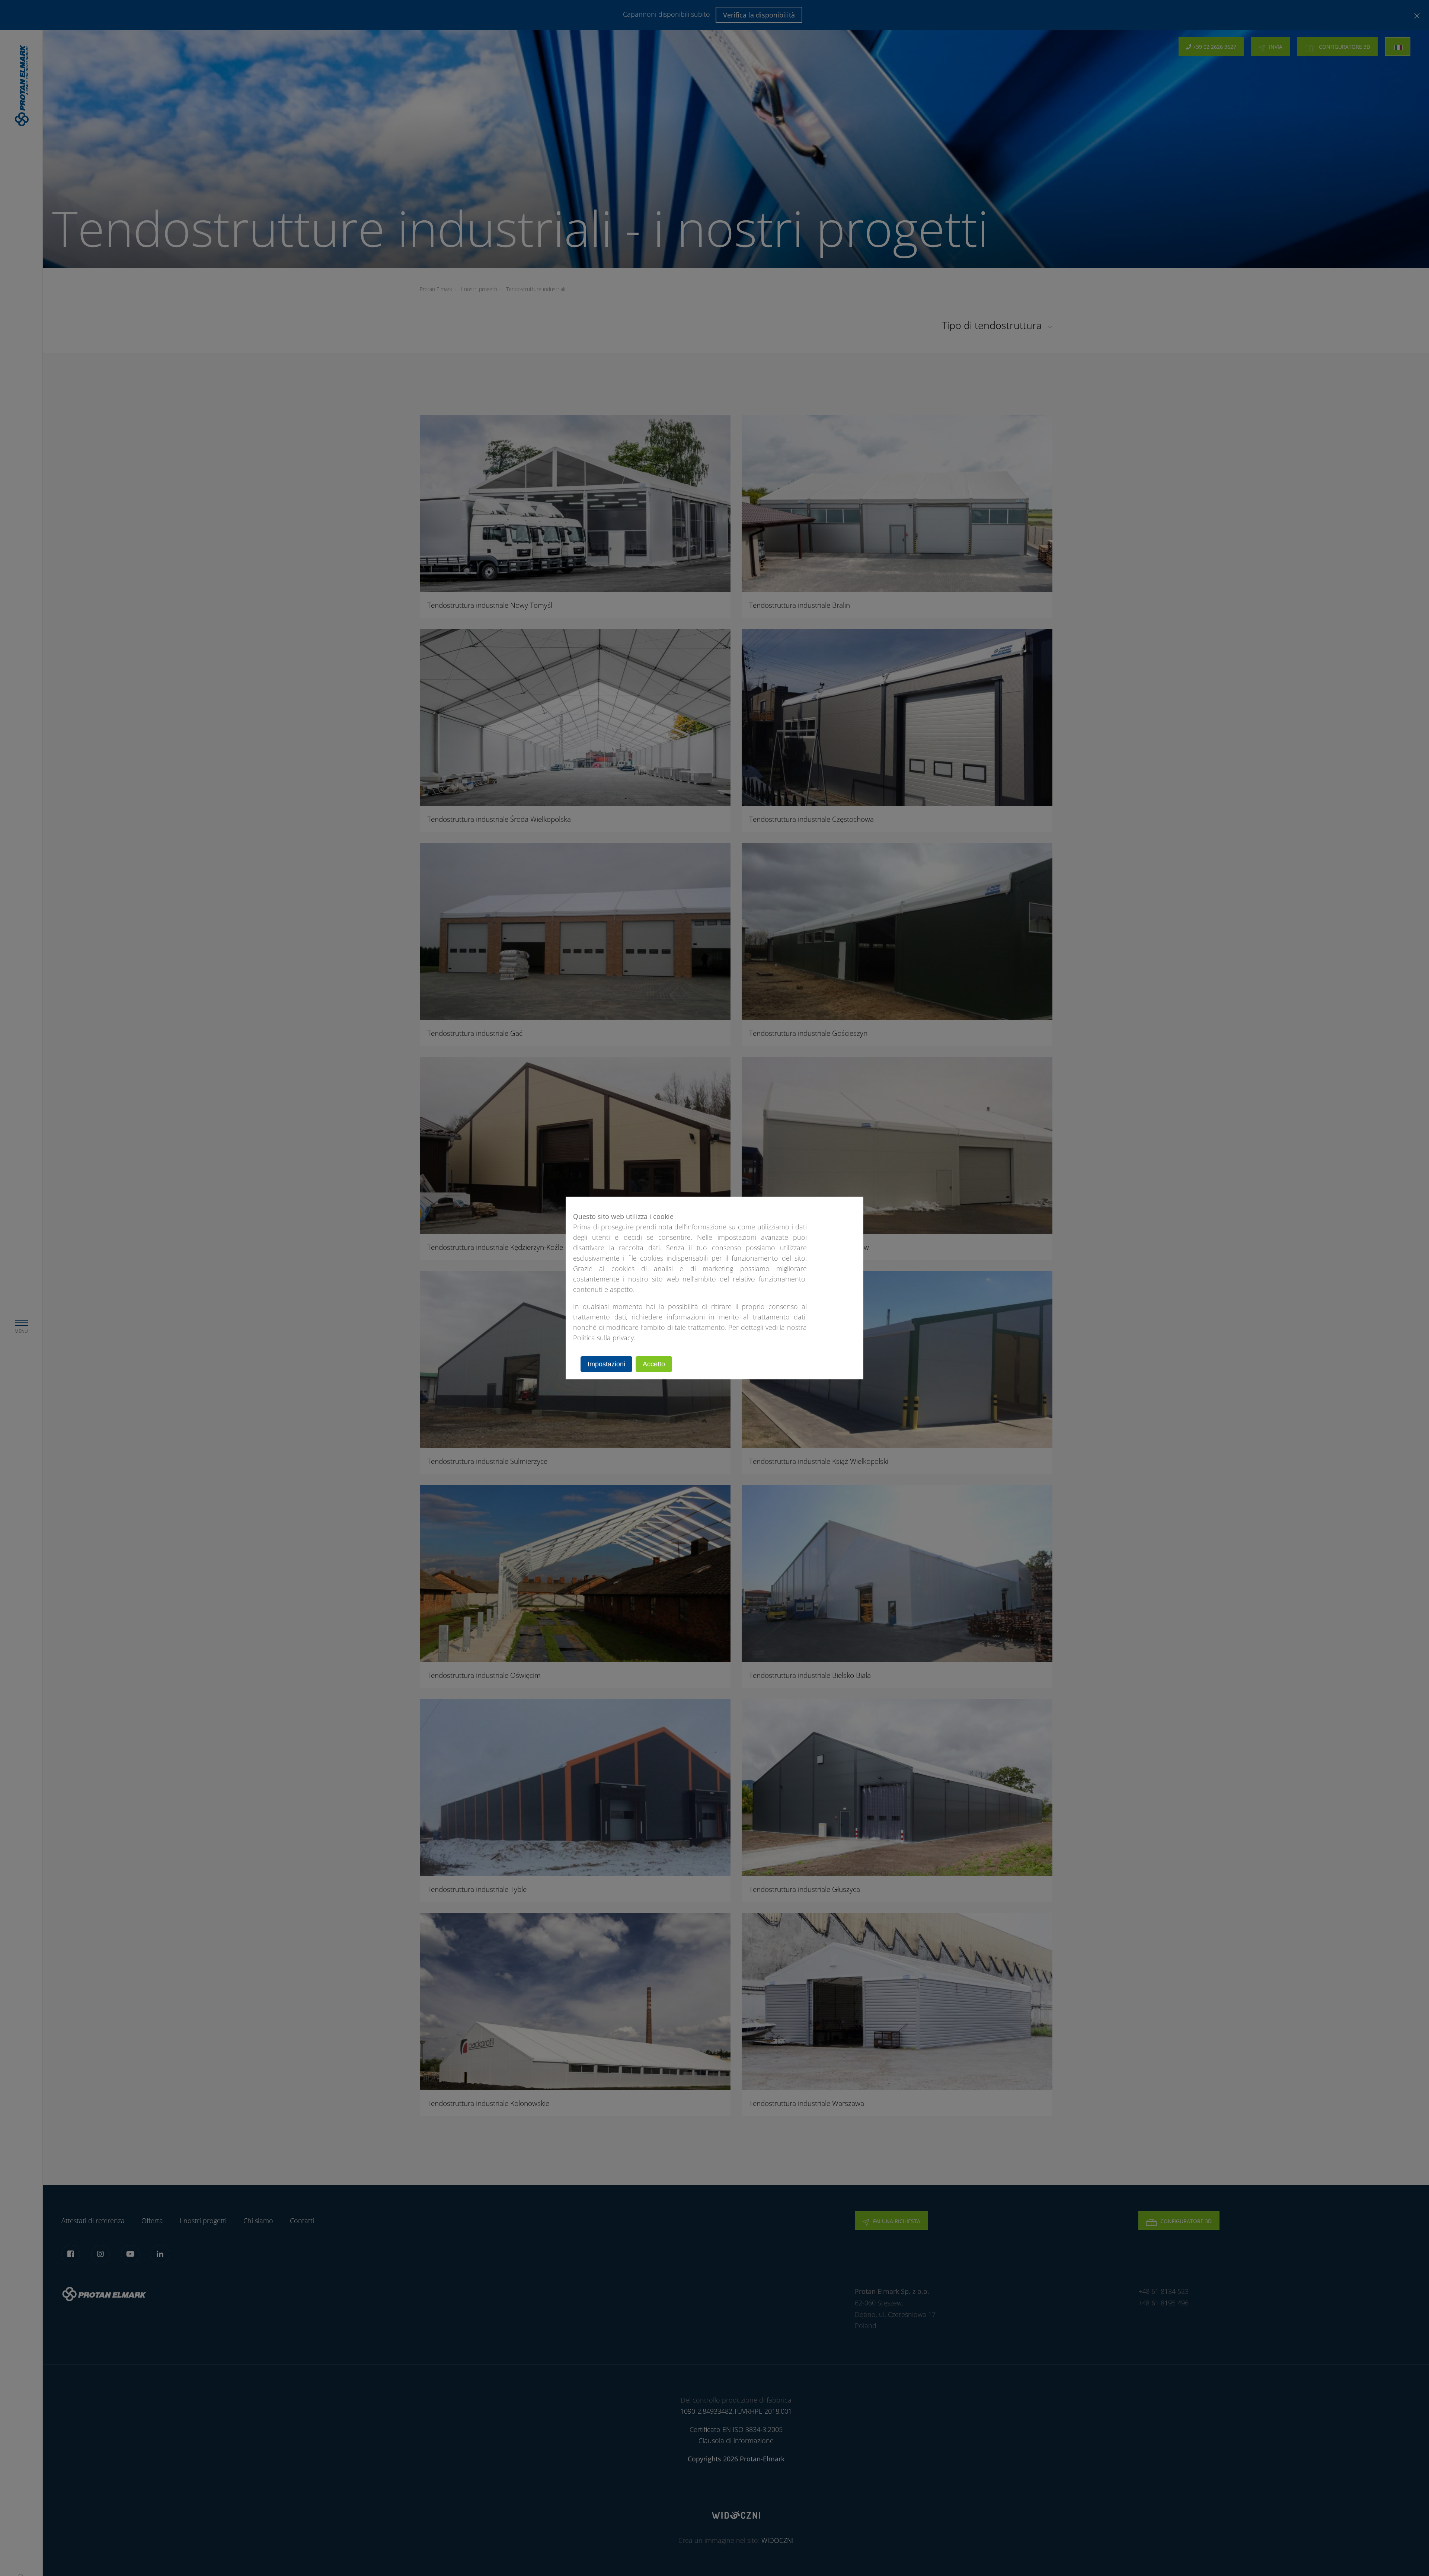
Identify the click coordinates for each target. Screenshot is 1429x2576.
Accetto (654, 1364)
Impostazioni (606, 1364)
